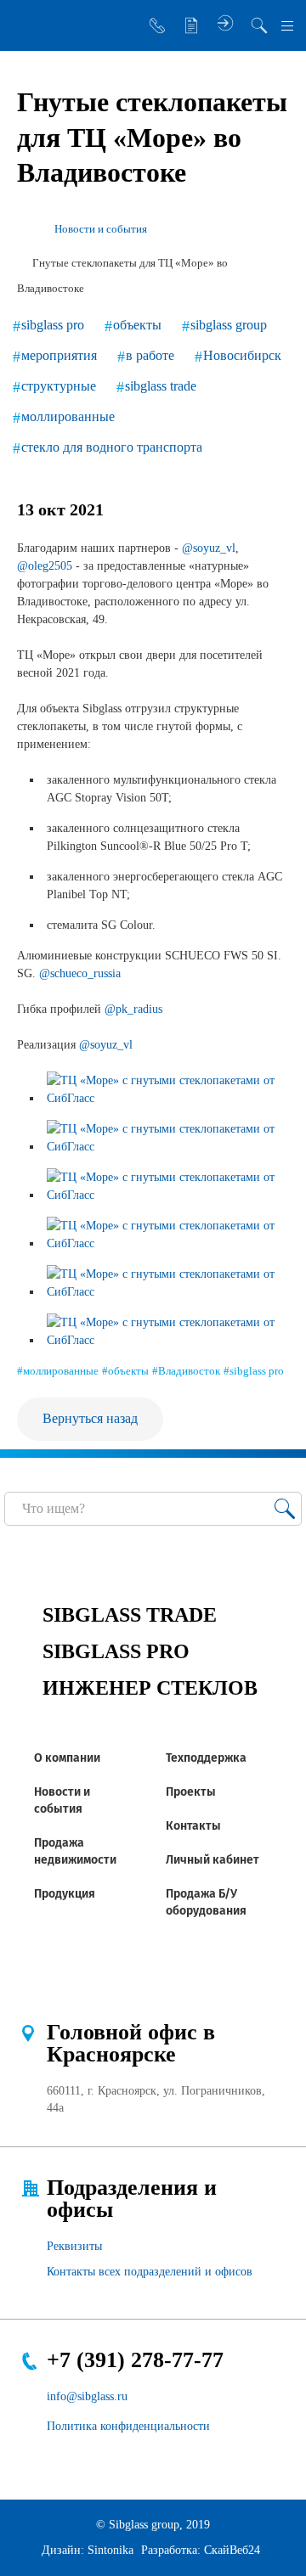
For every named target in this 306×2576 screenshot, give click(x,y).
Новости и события (62, 1800)
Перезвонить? (157, 25)
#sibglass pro (254, 1371)
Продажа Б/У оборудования (206, 1902)
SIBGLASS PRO (116, 1651)
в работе (150, 355)
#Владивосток (186, 1371)
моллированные (68, 416)
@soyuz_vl (209, 548)
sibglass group (229, 325)
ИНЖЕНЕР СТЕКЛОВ (150, 1688)
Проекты (191, 1792)
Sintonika (110, 2550)
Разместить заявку (191, 25)
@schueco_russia (80, 973)
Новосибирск (242, 355)
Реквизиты (74, 2246)
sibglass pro (53, 325)
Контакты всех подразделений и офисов (150, 2272)
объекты (137, 325)
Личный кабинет (212, 1860)
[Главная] (24, 229)
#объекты (125, 1371)
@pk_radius (133, 1009)
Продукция (65, 1894)
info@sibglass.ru (87, 2396)
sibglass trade (161, 386)
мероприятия (59, 355)
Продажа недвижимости (75, 1851)
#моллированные (58, 1371)
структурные (59, 386)
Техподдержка (206, 1758)
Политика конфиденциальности (128, 2426)
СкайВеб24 (232, 2550)
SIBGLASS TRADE (130, 1615)
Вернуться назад (90, 1418)
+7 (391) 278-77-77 (135, 2360)
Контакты (193, 1826)
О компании (67, 1758)
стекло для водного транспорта (112, 447)
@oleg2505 (45, 566)
